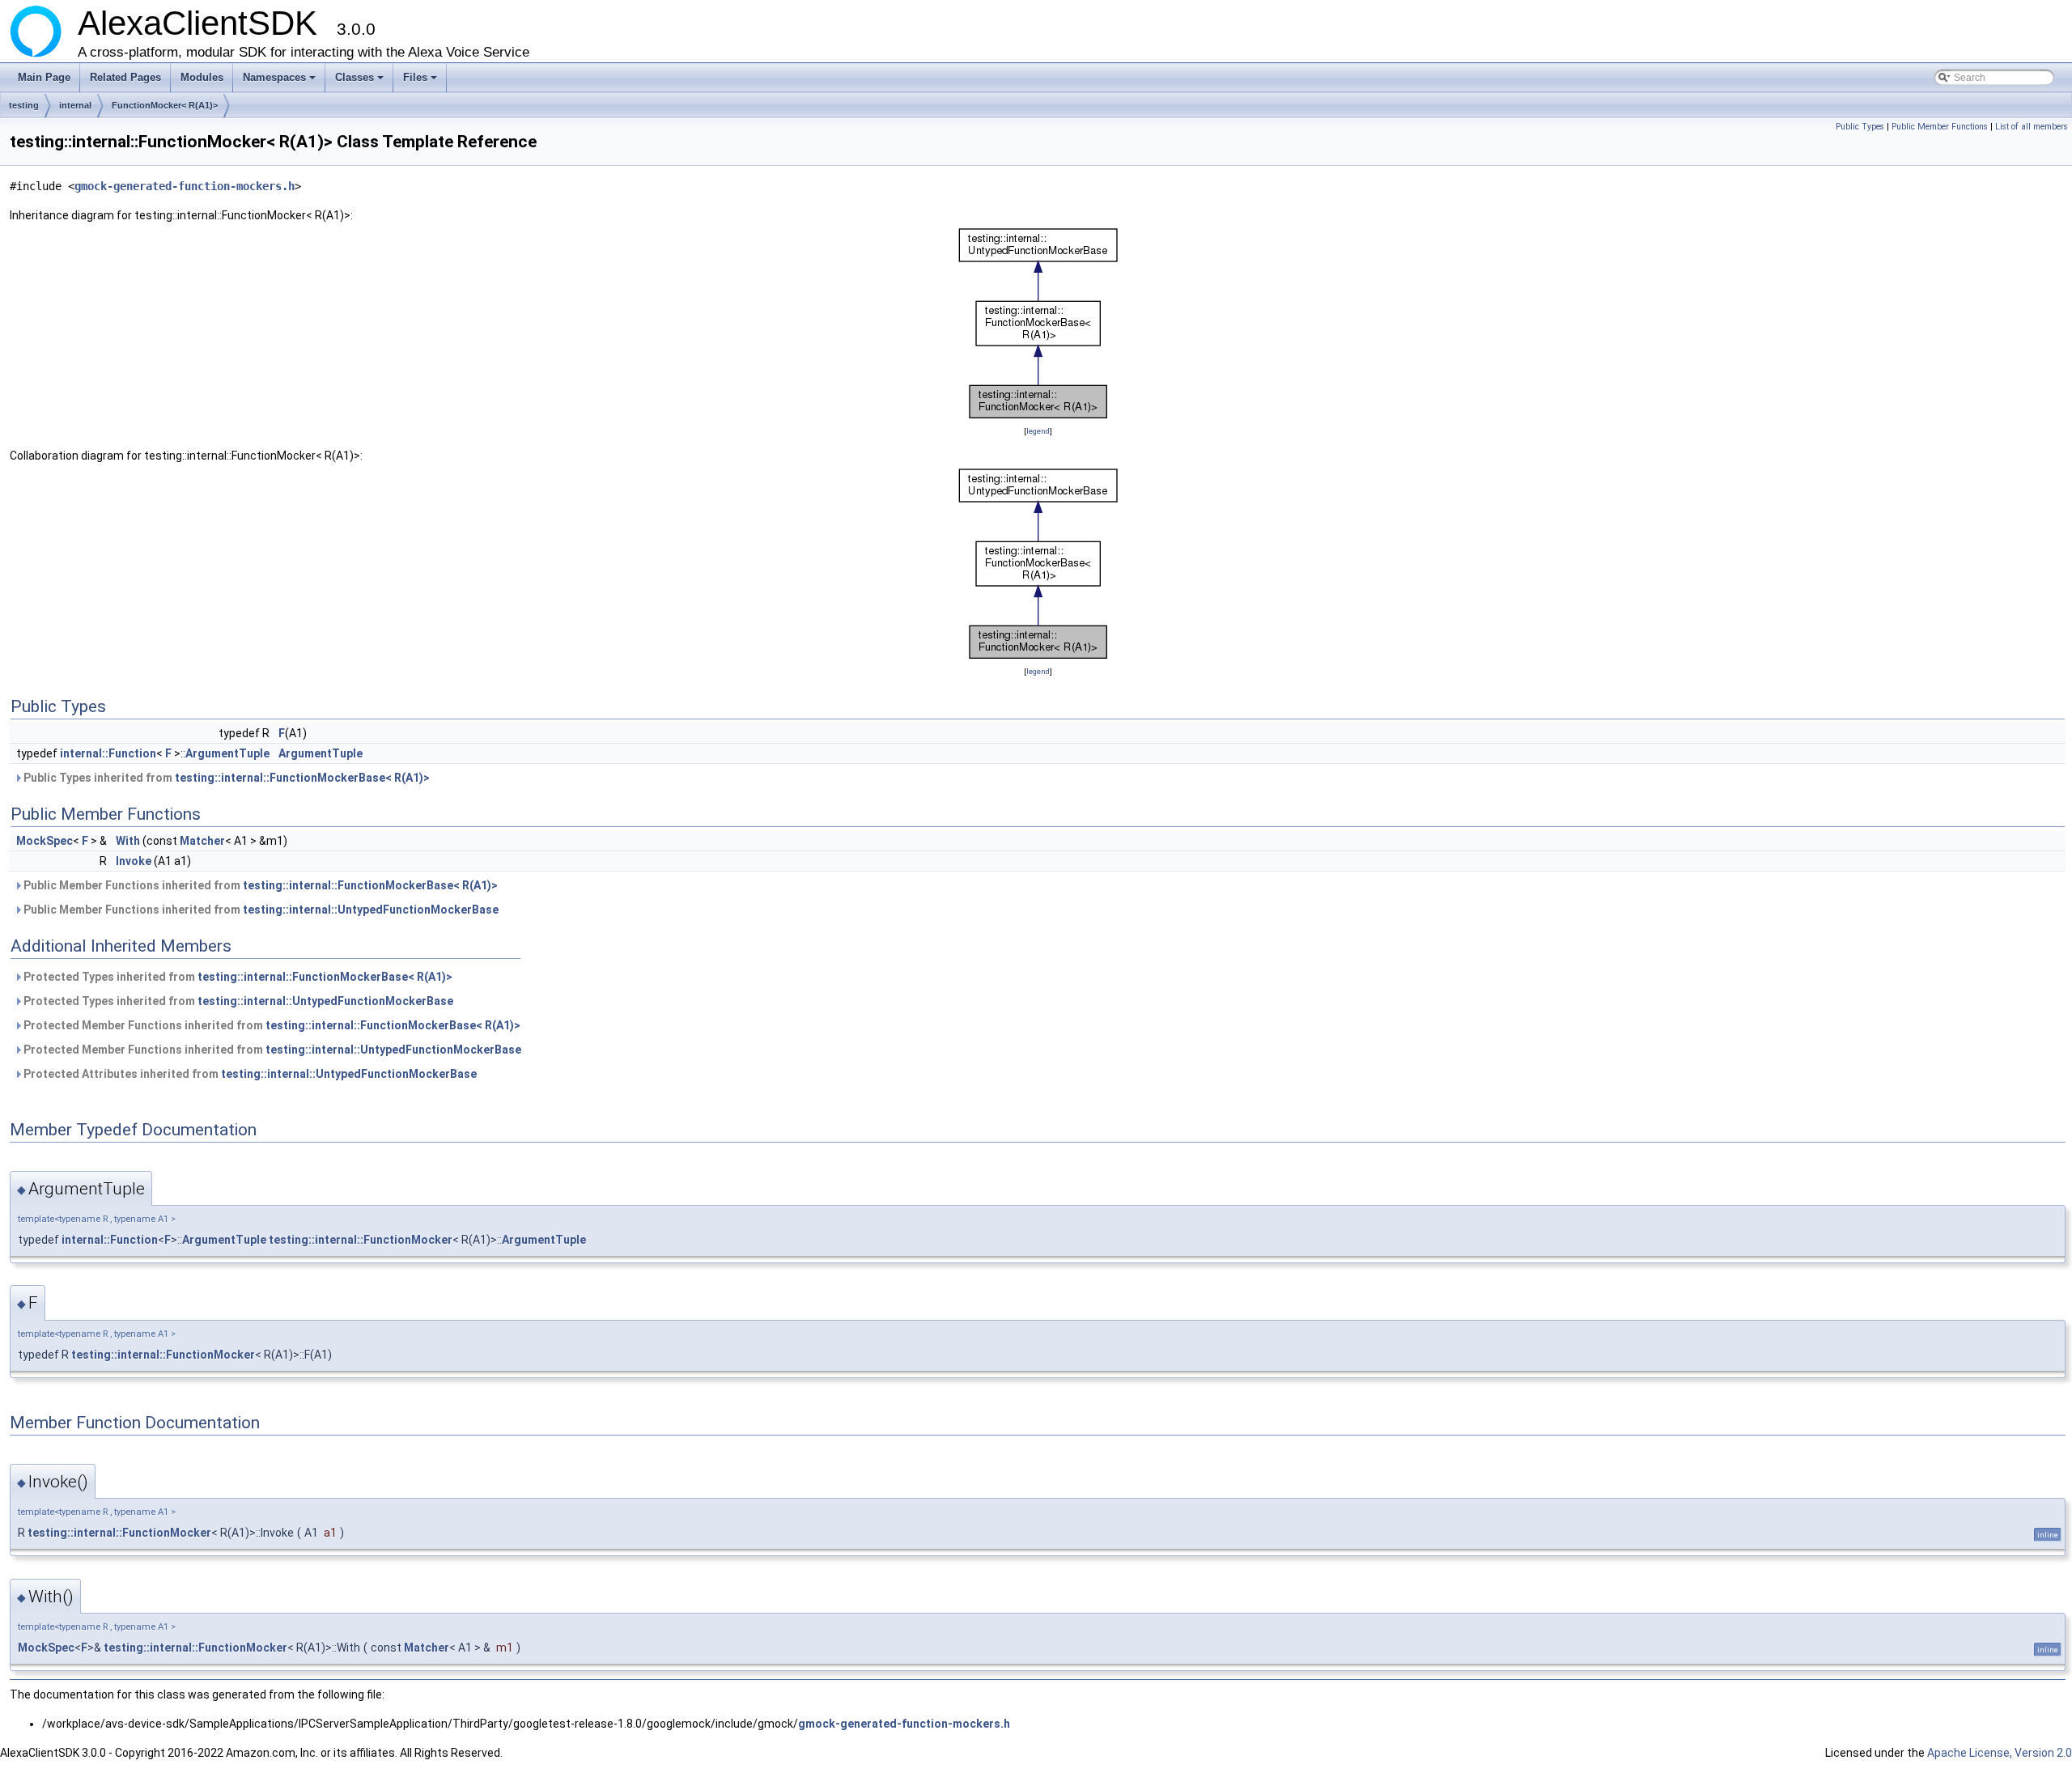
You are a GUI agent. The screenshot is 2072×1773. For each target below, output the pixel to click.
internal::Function (108, 753)
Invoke (134, 861)
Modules (202, 77)
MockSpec (45, 841)
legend (1038, 431)
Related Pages (125, 77)
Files (421, 82)
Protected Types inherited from (237, 977)
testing (24, 105)
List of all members (2032, 127)
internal (75, 105)
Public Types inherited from (225, 778)
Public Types (1860, 127)
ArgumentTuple (227, 753)
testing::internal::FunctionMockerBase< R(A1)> (302, 778)
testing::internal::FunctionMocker (361, 1240)
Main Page (44, 77)
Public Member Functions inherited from (259, 885)
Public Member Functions (1940, 127)
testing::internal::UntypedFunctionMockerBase (371, 910)
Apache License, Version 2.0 (2000, 1753)
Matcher (202, 841)
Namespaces (280, 82)
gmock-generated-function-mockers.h (185, 186)
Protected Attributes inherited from (249, 1074)
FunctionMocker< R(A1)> (165, 105)
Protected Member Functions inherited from (271, 1025)
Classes (361, 82)
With (128, 841)
